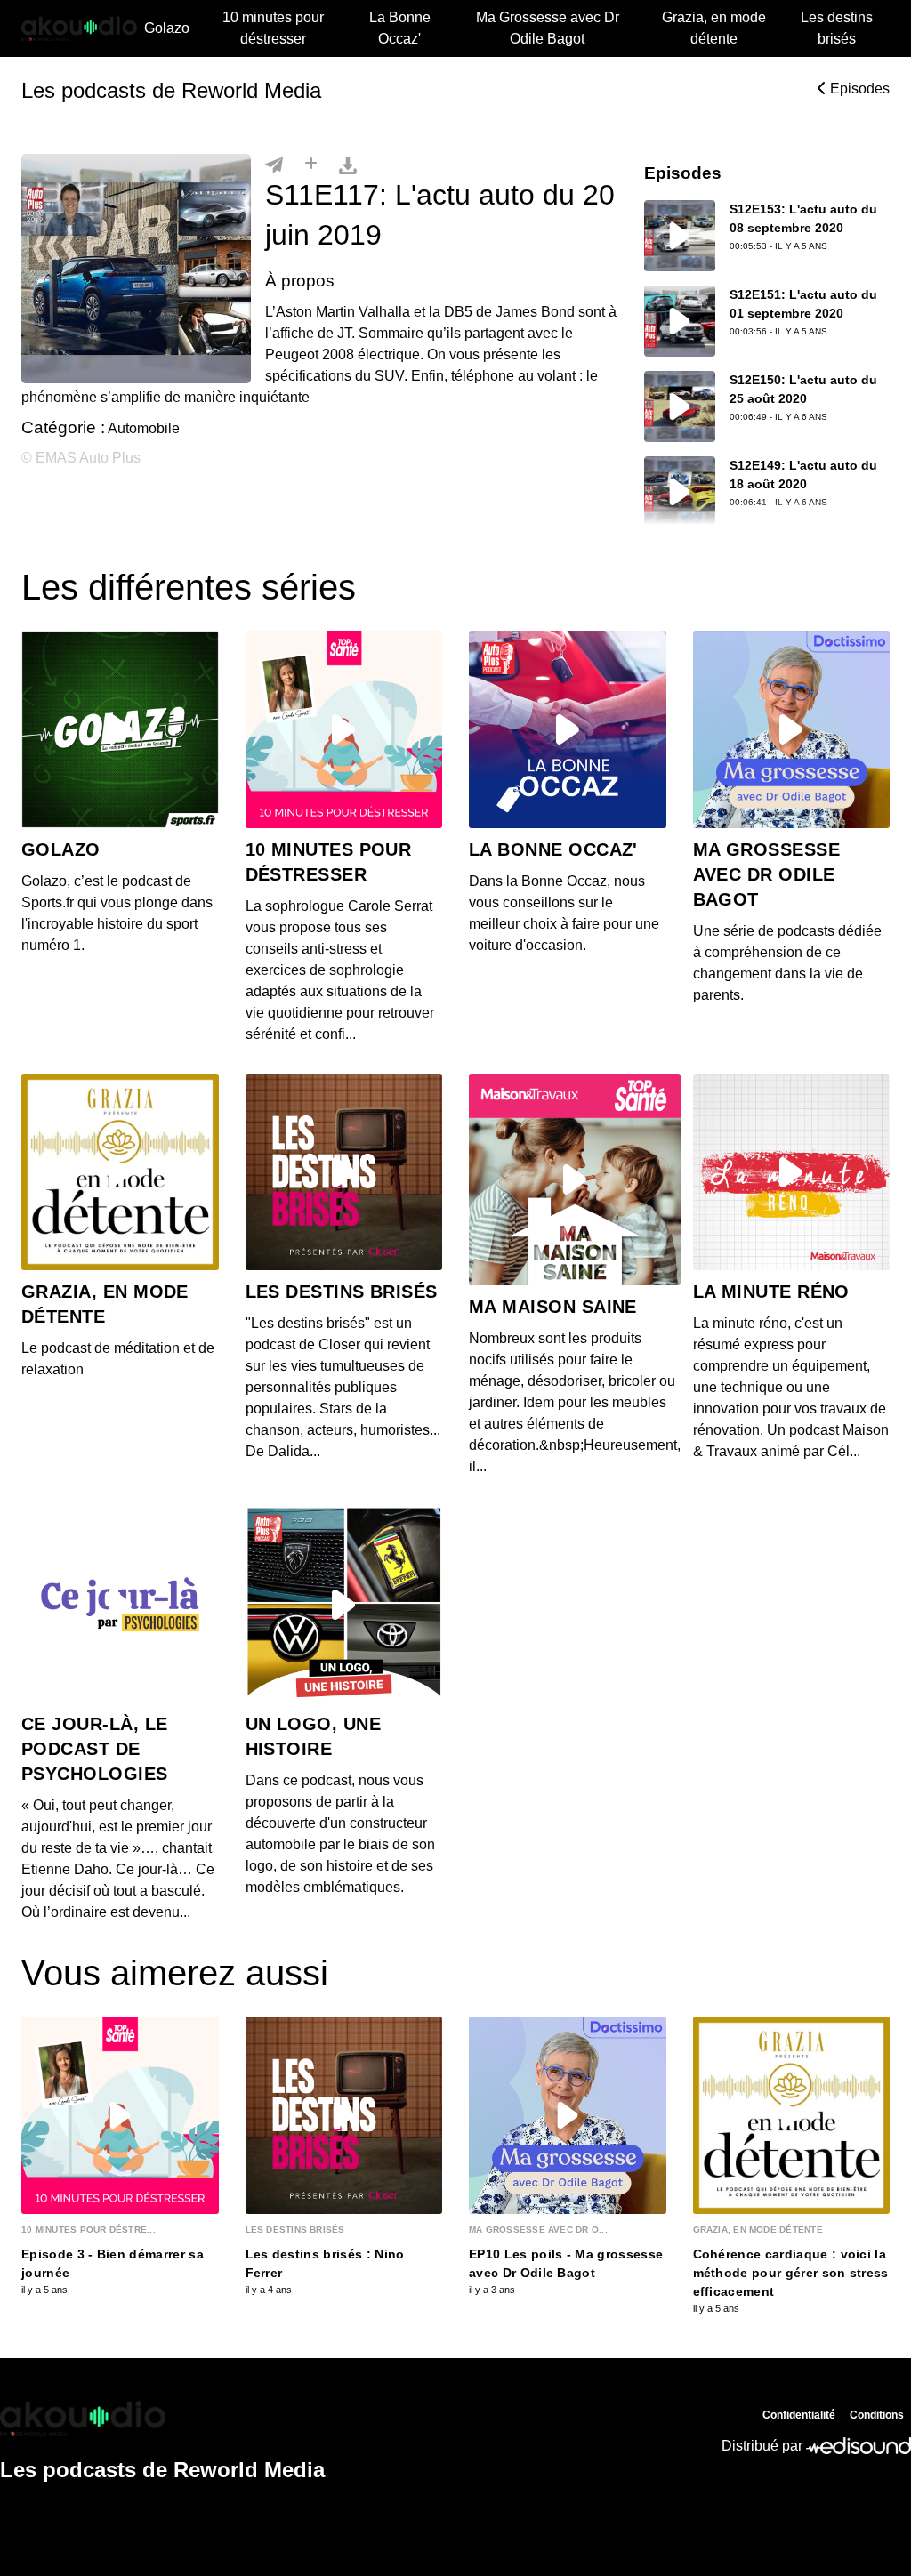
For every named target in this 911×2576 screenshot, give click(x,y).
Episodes (858, 89)
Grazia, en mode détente (714, 28)
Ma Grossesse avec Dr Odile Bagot (548, 28)
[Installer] (311, 165)
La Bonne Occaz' (400, 28)
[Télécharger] (348, 165)
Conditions (877, 2415)
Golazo (167, 28)
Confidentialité (799, 2415)
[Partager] (274, 165)
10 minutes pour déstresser (273, 28)
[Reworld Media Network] (162, 2419)
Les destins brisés (837, 28)
